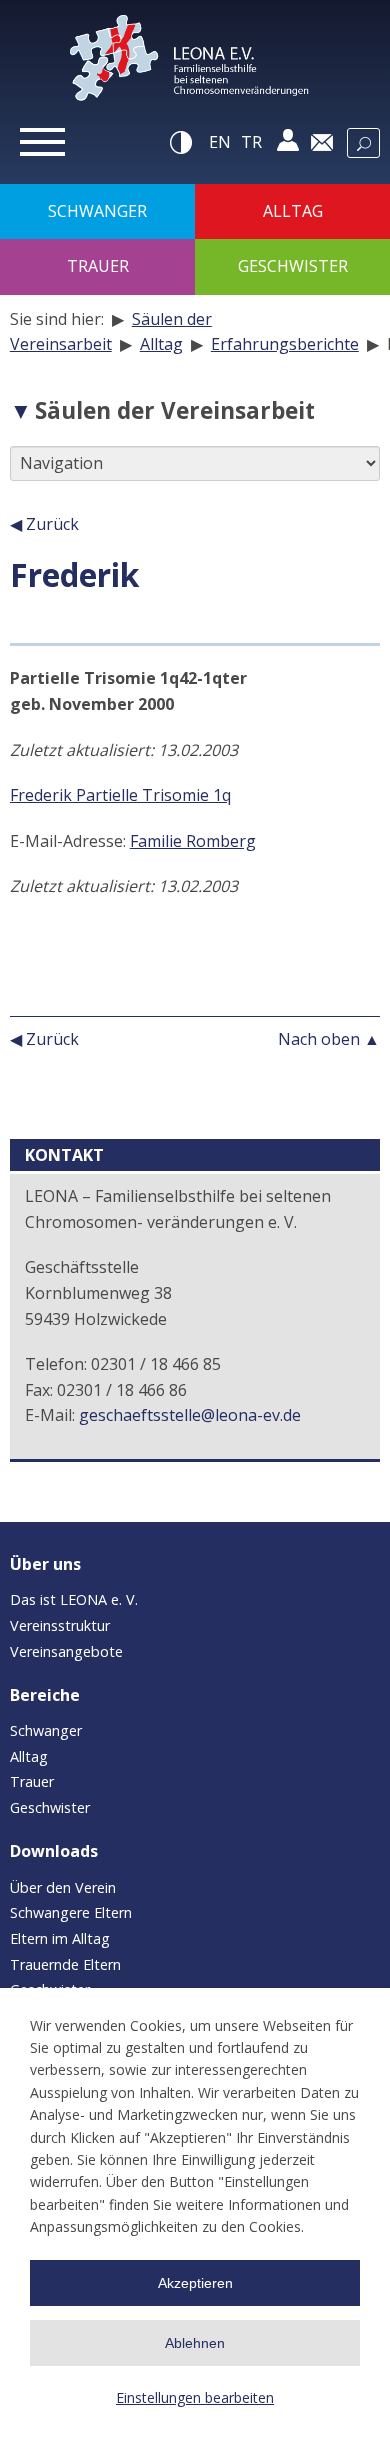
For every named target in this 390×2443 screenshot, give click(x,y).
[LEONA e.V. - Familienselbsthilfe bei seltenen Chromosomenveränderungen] (195, 64)
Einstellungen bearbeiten (195, 2397)
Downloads (54, 1851)
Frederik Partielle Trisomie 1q (120, 795)
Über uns (45, 1564)
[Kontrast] (182, 142)
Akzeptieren (195, 2283)
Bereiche (45, 1695)
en (220, 142)
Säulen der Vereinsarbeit (175, 410)
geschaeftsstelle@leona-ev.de (190, 1415)
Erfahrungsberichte (285, 344)
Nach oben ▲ (329, 1039)
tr (251, 142)
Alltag (161, 344)
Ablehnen (195, 2343)
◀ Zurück (44, 524)
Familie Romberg (193, 841)
